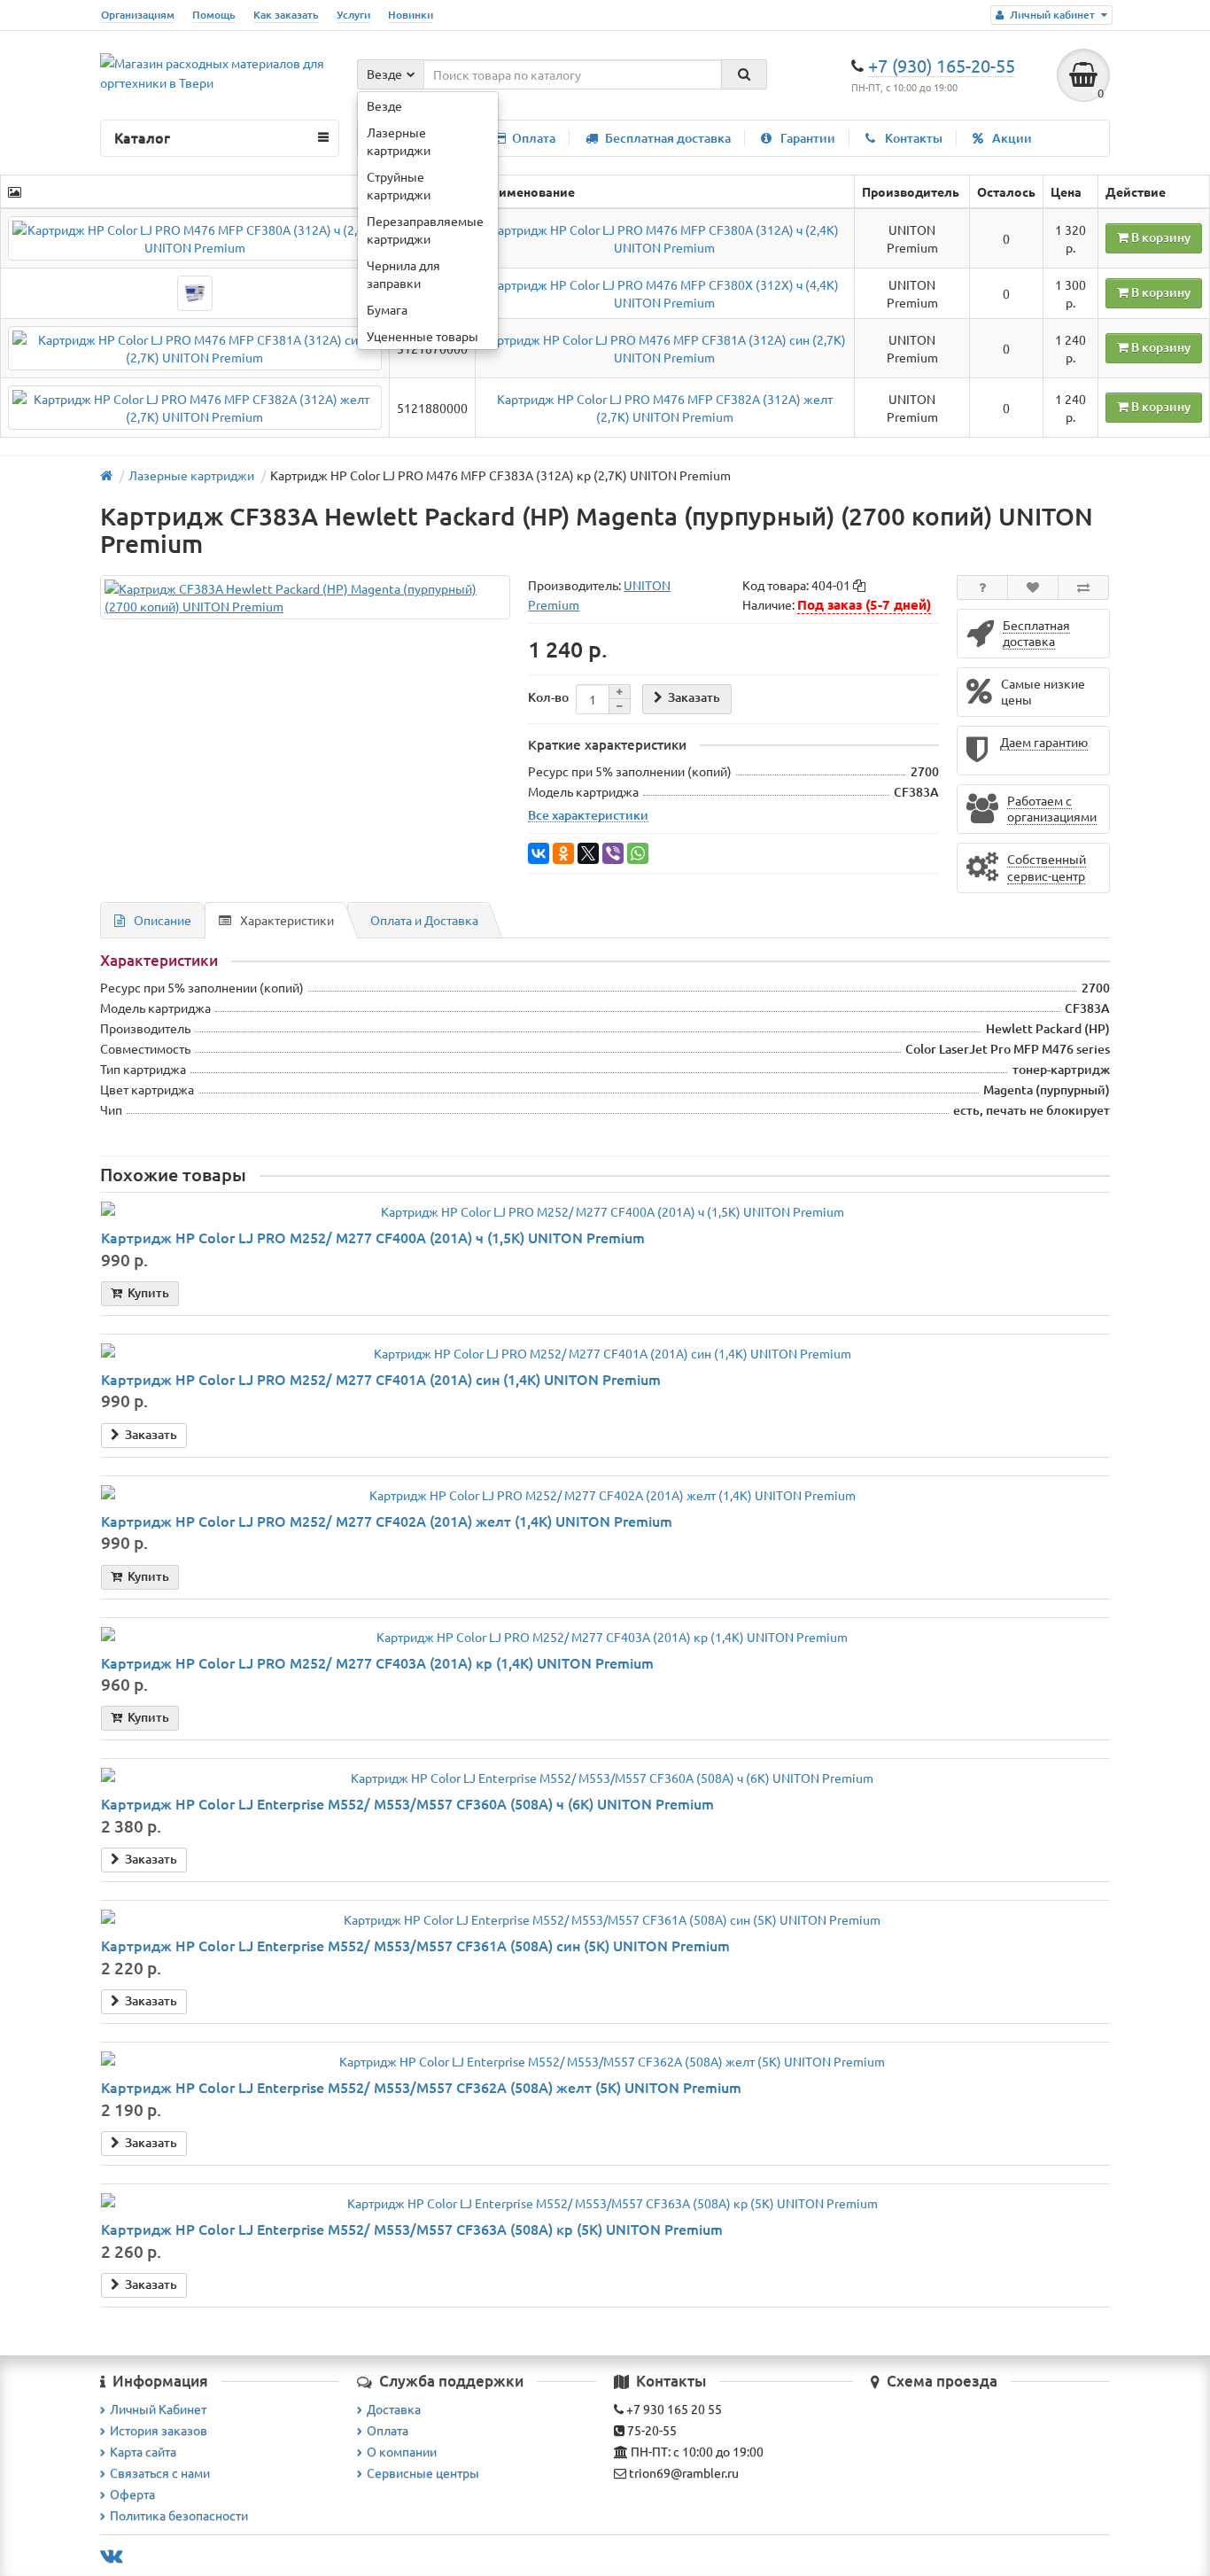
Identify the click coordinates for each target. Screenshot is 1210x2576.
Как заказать (286, 15)
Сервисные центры (423, 2472)
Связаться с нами (160, 2472)
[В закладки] (1033, 588)
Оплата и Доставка (424, 920)
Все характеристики (588, 814)
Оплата (534, 138)
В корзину (1160, 237)
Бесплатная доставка (668, 138)
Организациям (138, 15)
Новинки (411, 15)
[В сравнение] (1083, 588)
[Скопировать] (859, 586)
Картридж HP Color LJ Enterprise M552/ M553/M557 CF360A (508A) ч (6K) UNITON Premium (407, 1803)
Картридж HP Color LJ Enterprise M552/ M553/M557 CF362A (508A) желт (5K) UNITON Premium (421, 2087)
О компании (402, 2451)
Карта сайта (143, 2451)
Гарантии (808, 138)
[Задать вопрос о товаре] (982, 588)
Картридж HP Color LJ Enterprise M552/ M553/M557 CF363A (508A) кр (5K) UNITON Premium (412, 2229)
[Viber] (613, 853)
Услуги (353, 15)
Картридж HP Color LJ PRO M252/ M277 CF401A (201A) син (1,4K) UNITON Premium (381, 1379)
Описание (163, 920)
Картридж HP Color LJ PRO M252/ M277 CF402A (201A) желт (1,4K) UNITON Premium (387, 1521)
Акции (1012, 138)
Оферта (132, 2494)
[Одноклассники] (563, 853)
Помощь (214, 15)
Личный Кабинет (158, 2409)
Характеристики (287, 920)
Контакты (914, 138)
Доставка (394, 2409)
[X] (588, 853)
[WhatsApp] (638, 853)
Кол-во (548, 697)
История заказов (159, 2430)
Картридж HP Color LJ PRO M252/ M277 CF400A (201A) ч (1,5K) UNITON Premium (373, 1237)
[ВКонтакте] (539, 853)
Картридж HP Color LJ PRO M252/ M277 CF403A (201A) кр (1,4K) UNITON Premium (377, 1662)
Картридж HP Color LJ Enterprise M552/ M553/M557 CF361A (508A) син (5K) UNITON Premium (415, 1945)
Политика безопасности (179, 2515)
